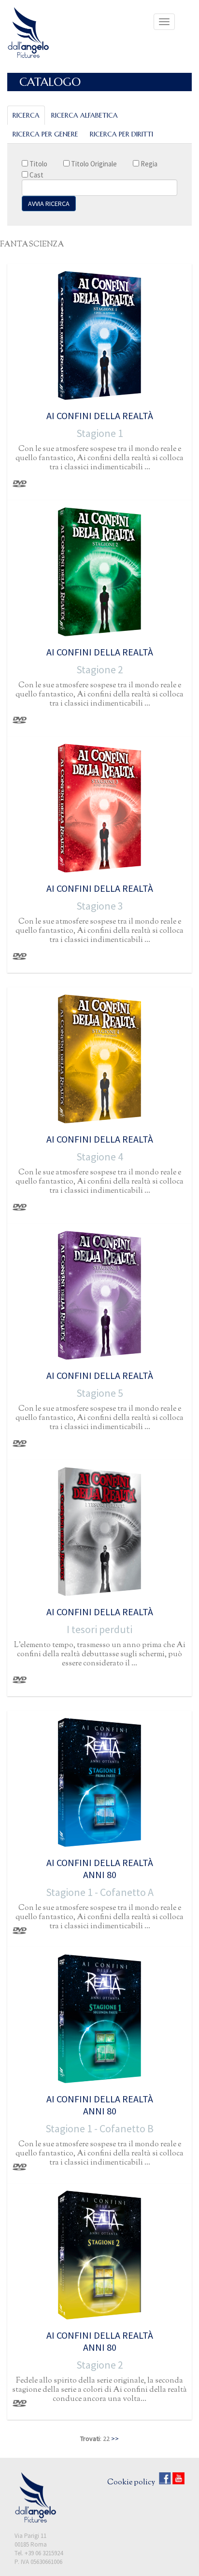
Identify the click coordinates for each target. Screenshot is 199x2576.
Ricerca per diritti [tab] (121, 134)
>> (115, 2439)
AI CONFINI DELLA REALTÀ (100, 416)
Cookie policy (131, 2483)
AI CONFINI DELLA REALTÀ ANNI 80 (100, 1868)
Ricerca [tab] (26, 115)
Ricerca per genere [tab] (45, 134)
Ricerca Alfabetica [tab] (85, 115)
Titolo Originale (93, 164)
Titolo (38, 164)
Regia (148, 164)
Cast (36, 175)
